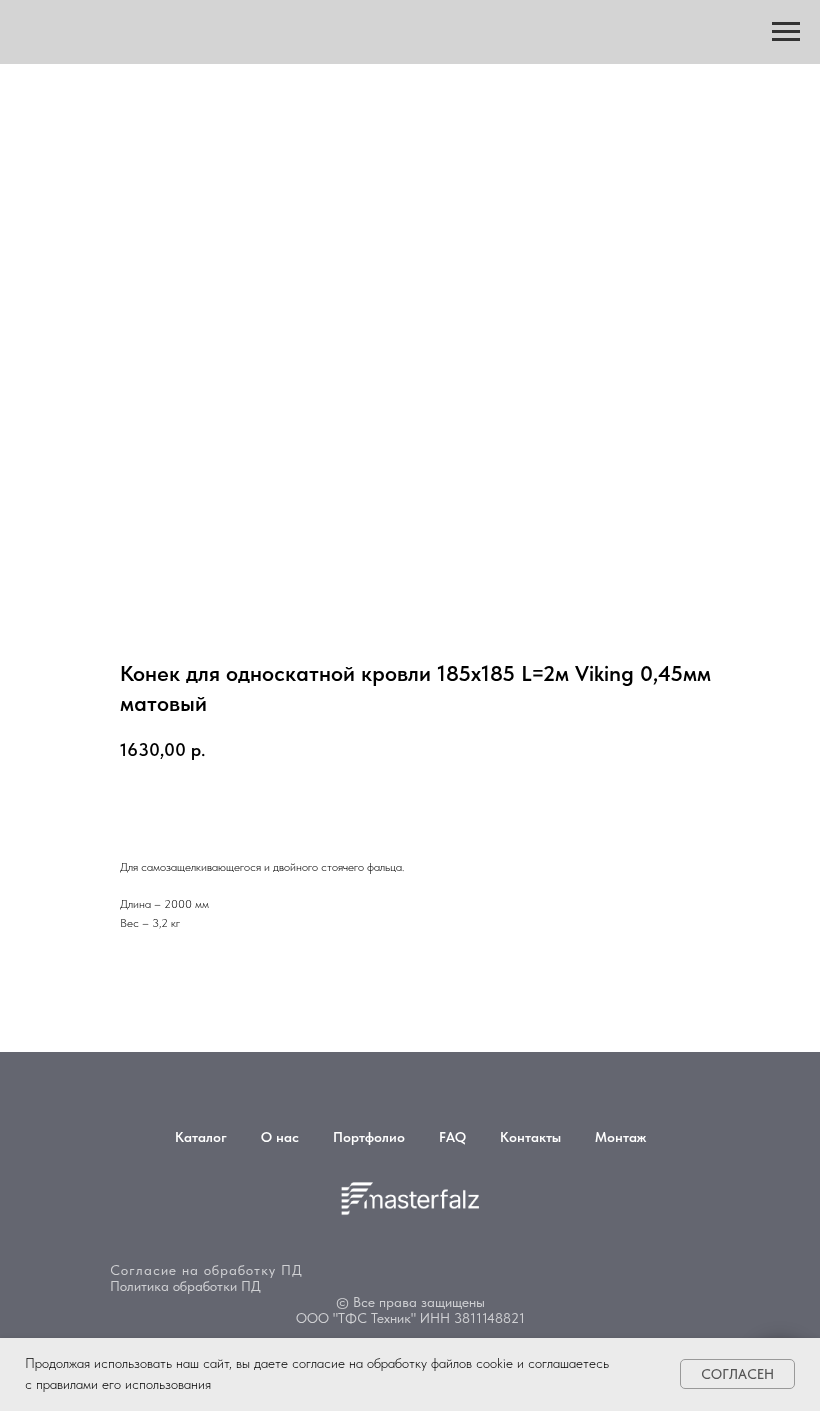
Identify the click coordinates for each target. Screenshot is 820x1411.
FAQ (452, 1137)
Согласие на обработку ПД (206, 1270)
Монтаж (620, 1137)
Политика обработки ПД (185, 1286)
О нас (280, 1137)
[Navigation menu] (786, 32)
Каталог (201, 1137)
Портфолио (369, 1137)
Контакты (530, 1137)
